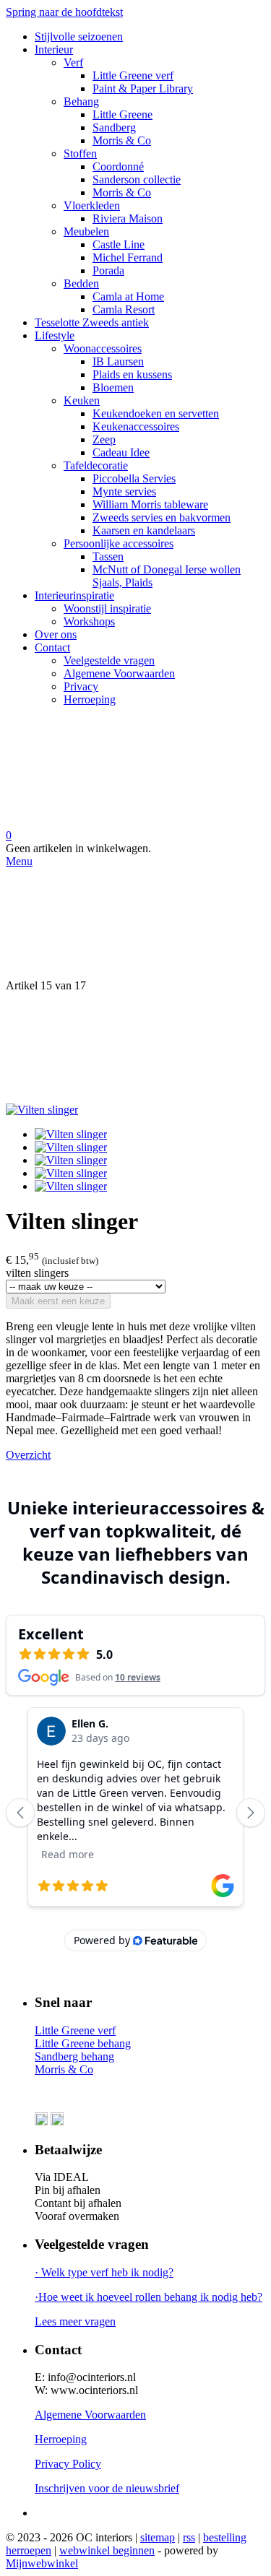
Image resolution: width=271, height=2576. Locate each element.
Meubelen (86, 231)
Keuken (82, 400)
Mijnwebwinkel (42, 2563)
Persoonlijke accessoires (119, 543)
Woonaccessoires (103, 348)
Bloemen (113, 387)
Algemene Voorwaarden (119, 673)
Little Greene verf (133, 75)
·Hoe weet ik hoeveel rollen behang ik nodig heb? (149, 2297)
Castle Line (119, 244)
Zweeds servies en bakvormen (162, 517)
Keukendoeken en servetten (156, 413)
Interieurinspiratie (74, 595)
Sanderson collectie (137, 179)
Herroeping (90, 699)
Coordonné (118, 166)
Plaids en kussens (132, 374)
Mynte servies (124, 491)
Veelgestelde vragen (109, 660)
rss (189, 2537)
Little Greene (122, 114)
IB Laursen (118, 361)
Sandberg (114, 127)
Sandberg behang (74, 2056)
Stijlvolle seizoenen (79, 36)
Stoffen (80, 153)
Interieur (54, 49)
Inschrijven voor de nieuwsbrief (107, 2488)
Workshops (89, 621)
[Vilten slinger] (42, 1110)
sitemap (158, 2537)
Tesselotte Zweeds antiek (92, 322)
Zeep (104, 439)
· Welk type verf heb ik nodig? (104, 2272)
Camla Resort (124, 309)
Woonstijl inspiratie (107, 608)
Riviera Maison (128, 218)
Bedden (81, 283)
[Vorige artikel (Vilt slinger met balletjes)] (135, 924)
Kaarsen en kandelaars (144, 530)
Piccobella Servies (134, 478)
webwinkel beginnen (107, 2550)
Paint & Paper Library (143, 88)
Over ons (56, 634)
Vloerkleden (92, 205)
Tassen (108, 556)
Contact (52, 647)
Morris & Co (122, 140)
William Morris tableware (150, 504)
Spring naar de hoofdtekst (64, 12)
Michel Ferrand (128, 257)
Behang (81, 101)
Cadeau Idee (121, 452)
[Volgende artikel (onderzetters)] (135, 1048)
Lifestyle (55, 335)
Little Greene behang (83, 2043)
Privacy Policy (68, 2464)
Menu (19, 861)
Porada (108, 270)
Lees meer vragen (75, 2321)
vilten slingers (37, 1273)
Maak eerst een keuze (58, 1301)
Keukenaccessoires (136, 426)
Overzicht (28, 1455)
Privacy (81, 686)
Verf (73, 62)
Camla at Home (128, 296)
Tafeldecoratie (96, 465)
